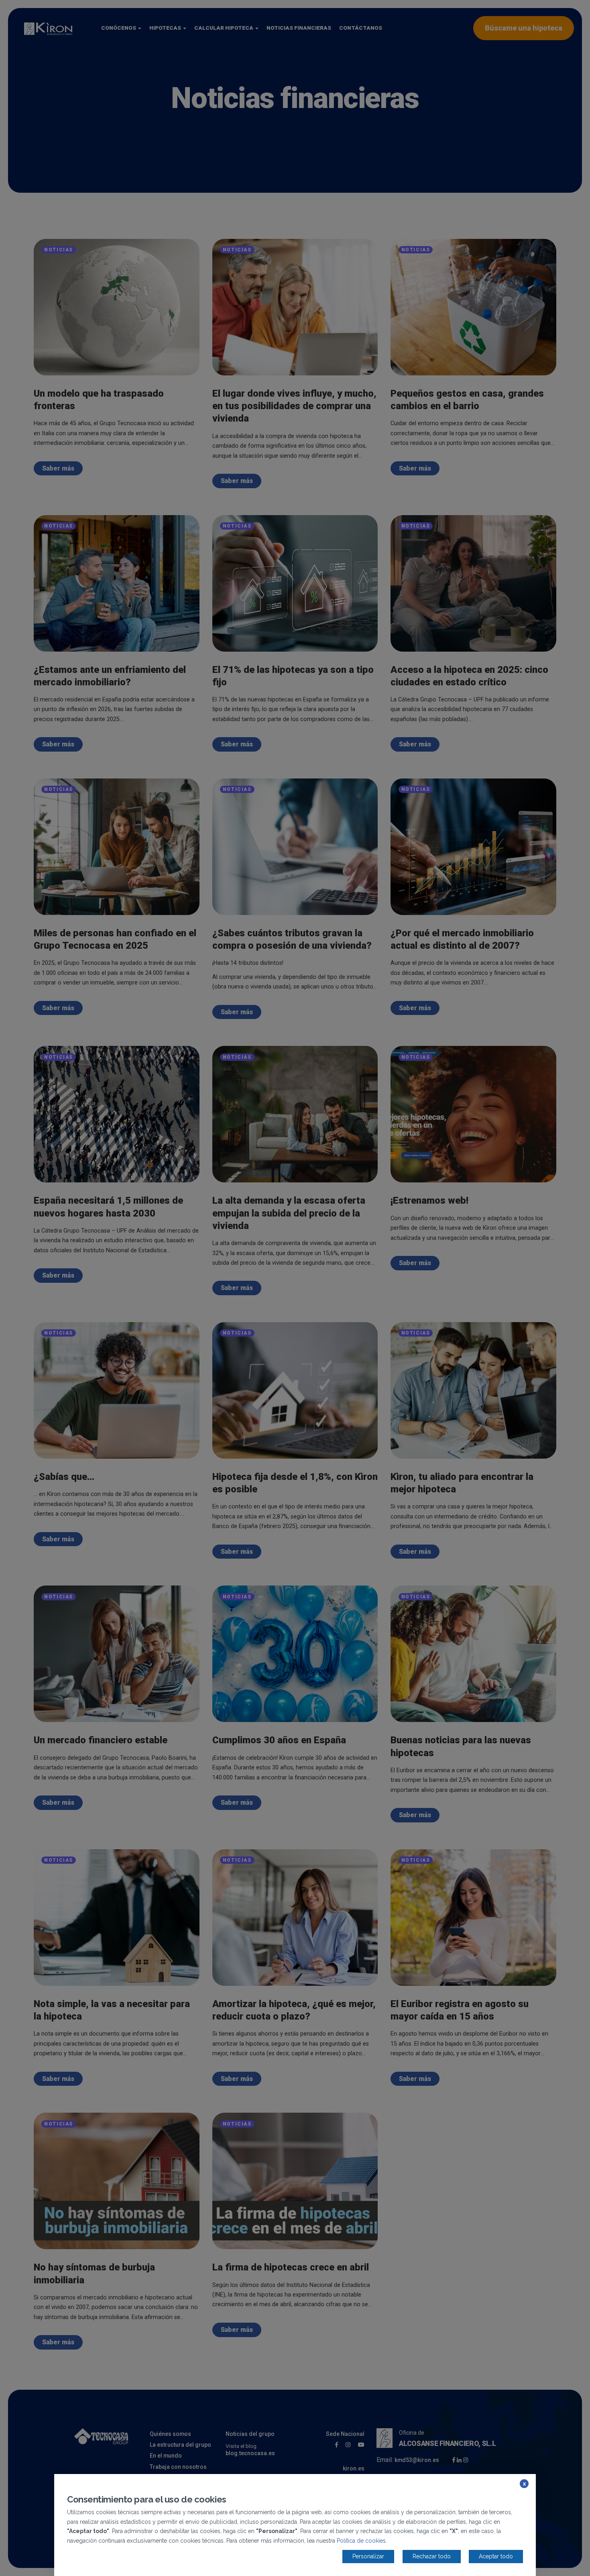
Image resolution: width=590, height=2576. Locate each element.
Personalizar (368, 2556)
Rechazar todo (432, 2556)
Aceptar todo (496, 2556)
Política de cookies (361, 2541)
